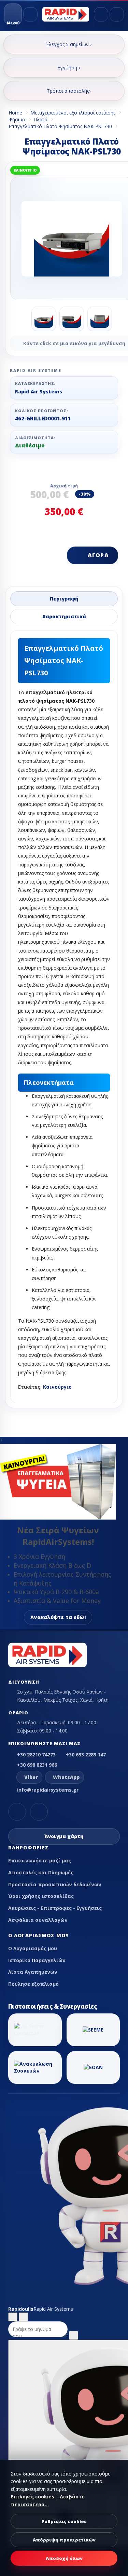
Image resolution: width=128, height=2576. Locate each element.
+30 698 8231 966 (37, 1765)
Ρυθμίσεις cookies (64, 2521)
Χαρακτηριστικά (64, 616)
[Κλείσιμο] (23, 2317)
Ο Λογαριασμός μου (33, 1948)
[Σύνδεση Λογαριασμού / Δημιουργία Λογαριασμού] (101, 14)
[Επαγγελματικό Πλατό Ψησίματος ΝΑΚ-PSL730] (44, 319)
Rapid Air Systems (39, 392)
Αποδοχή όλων (64, 2558)
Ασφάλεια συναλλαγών (38, 1920)
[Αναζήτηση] (30, 14)
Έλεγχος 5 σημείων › (69, 44)
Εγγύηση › (69, 68)
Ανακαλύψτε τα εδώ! (58, 1617)
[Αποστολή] (74, 2335)
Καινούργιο (57, 1387)
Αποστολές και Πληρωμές (41, 1872)
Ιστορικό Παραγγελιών (37, 1960)
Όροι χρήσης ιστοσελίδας (41, 1896)
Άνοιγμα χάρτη (64, 1836)
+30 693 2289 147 (86, 1755)
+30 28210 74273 (36, 1755)
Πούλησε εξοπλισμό (33, 1984)
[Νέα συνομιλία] (13, 2317)
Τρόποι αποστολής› (69, 91)
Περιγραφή (64, 599)
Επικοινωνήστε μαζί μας (40, 1860)
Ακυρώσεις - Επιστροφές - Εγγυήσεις (55, 1908)
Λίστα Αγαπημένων (33, 1972)
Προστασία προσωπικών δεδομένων (55, 1884)
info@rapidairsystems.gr (48, 1790)
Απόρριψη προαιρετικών (64, 2540)
